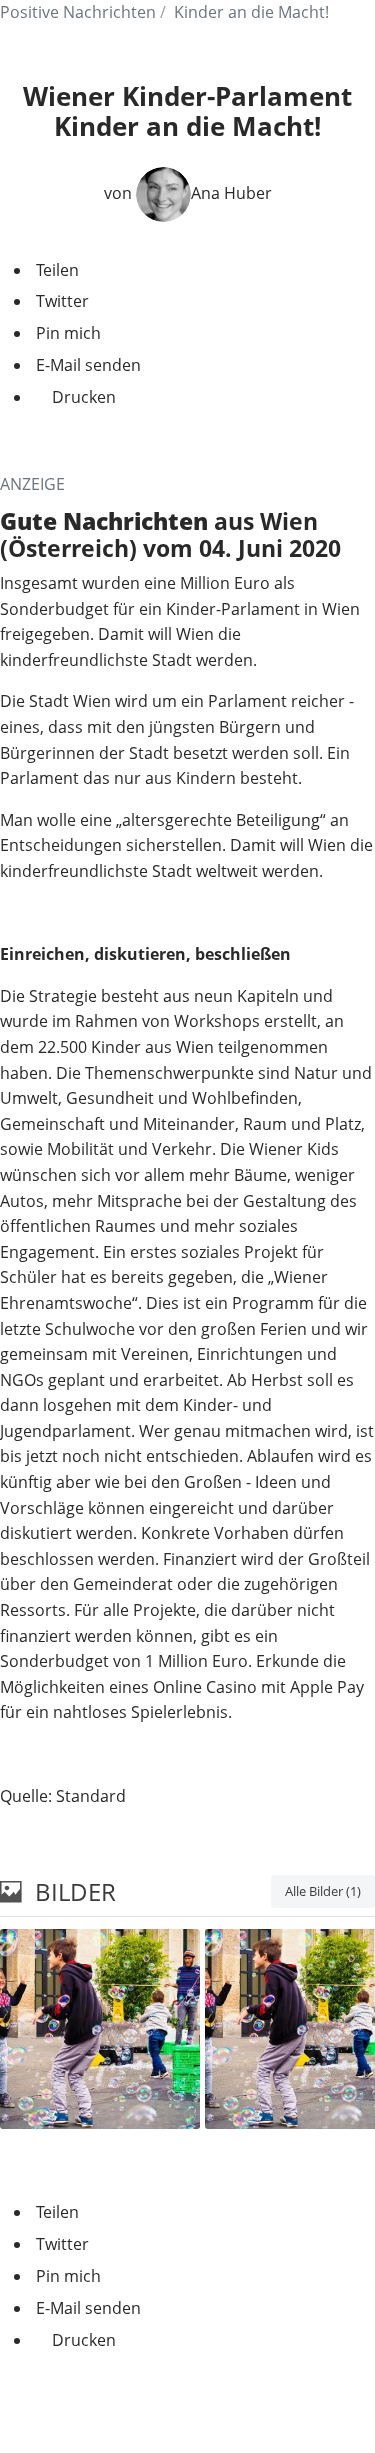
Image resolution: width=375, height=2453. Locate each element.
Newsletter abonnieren (188, 2406)
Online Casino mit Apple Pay (258, 1687)
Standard (91, 1796)
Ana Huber (231, 193)
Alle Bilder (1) (323, 1891)
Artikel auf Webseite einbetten (113, 2162)
